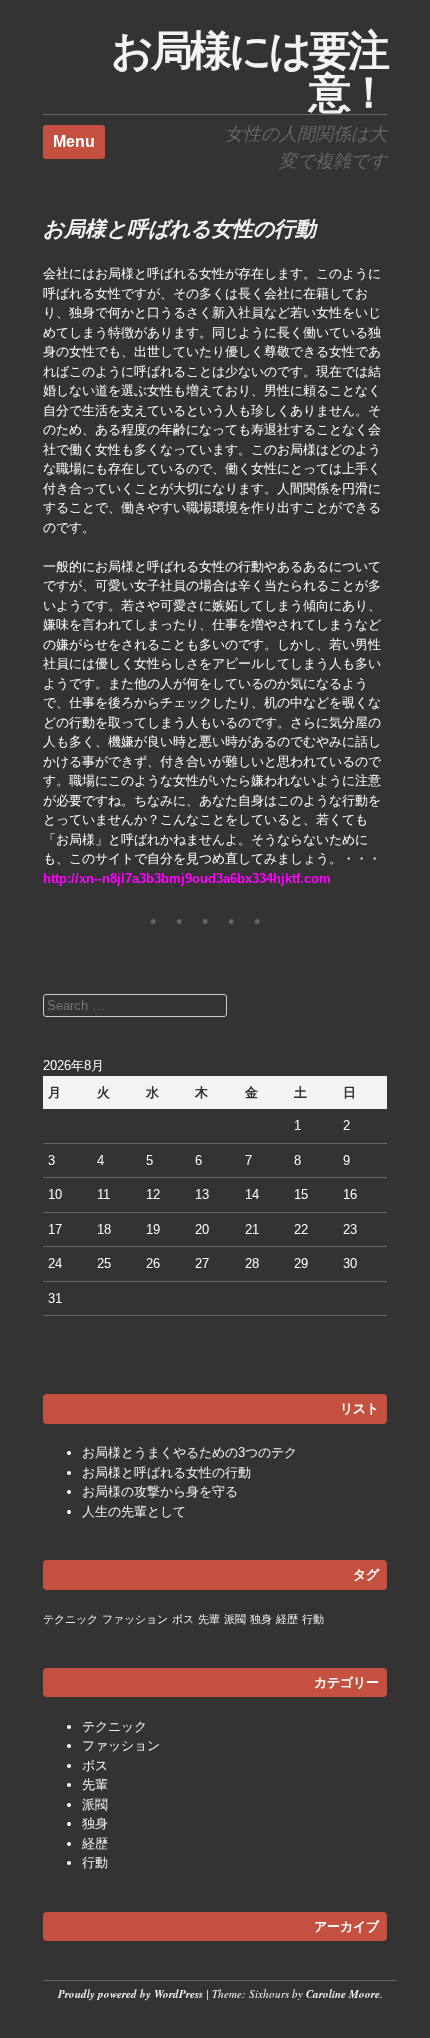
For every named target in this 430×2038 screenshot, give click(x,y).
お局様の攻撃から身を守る (160, 1491)
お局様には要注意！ (249, 71)
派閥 (235, 1619)
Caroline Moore (343, 1994)
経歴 (287, 1619)
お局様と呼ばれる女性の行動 (166, 1472)
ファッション (135, 1619)
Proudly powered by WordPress (130, 1994)
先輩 (209, 1619)
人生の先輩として (134, 1511)
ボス (183, 1619)
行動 (313, 1619)
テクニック (70, 1619)
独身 (261, 1619)
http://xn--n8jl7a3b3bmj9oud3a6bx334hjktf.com (187, 878)
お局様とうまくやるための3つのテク (189, 1452)
